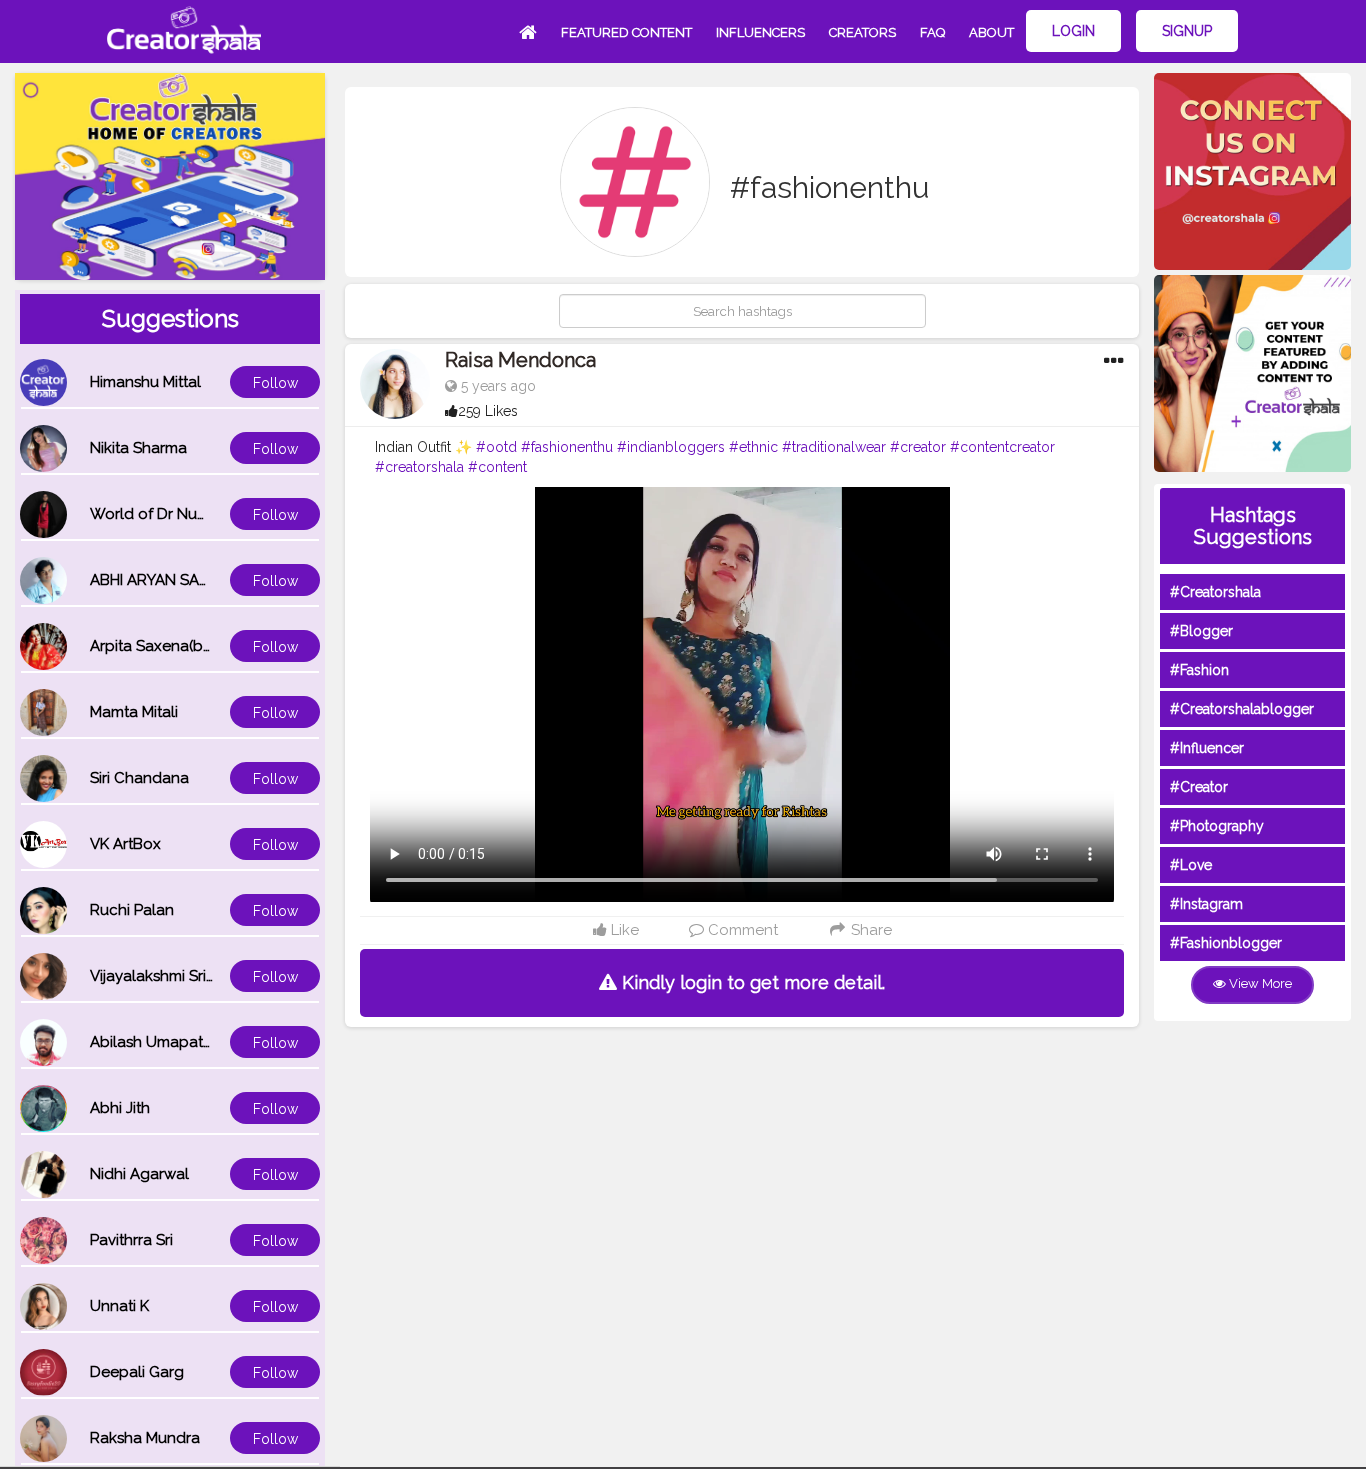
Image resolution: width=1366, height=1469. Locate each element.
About (991, 32)
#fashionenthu (567, 447)
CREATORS (862, 32)
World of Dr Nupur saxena (183, 514)
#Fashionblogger (1226, 943)
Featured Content (626, 32)
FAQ (932, 32)
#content (497, 467)
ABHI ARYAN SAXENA (164, 580)
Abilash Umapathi (152, 1042)
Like (623, 930)
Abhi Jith (120, 1108)
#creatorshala (419, 467)
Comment (741, 930)
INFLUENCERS (760, 32)
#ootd (496, 447)
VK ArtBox (125, 844)
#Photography (1217, 826)
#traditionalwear (834, 447)
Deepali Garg (137, 1372)
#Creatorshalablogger (1242, 709)
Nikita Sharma (138, 448)
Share (869, 930)
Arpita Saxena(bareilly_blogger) (203, 646)
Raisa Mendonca (520, 360)
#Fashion (1199, 670)
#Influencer (1207, 748)
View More (1259, 983)
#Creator (1199, 787)
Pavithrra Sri (131, 1240)
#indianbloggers (671, 447)
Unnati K (119, 1306)
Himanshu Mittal (145, 382)
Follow (275, 383)
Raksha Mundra (145, 1438)
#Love (1191, 865)
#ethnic (753, 447)
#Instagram (1206, 904)
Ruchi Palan (132, 910)
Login (1073, 31)
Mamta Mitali (134, 712)
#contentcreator (1002, 447)
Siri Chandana (139, 778)
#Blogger (1201, 631)
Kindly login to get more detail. (751, 982)
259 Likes (488, 411)
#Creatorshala (1215, 592)
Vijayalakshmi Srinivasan (175, 976)
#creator (918, 447)
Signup (1187, 31)
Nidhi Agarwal (139, 1174)
